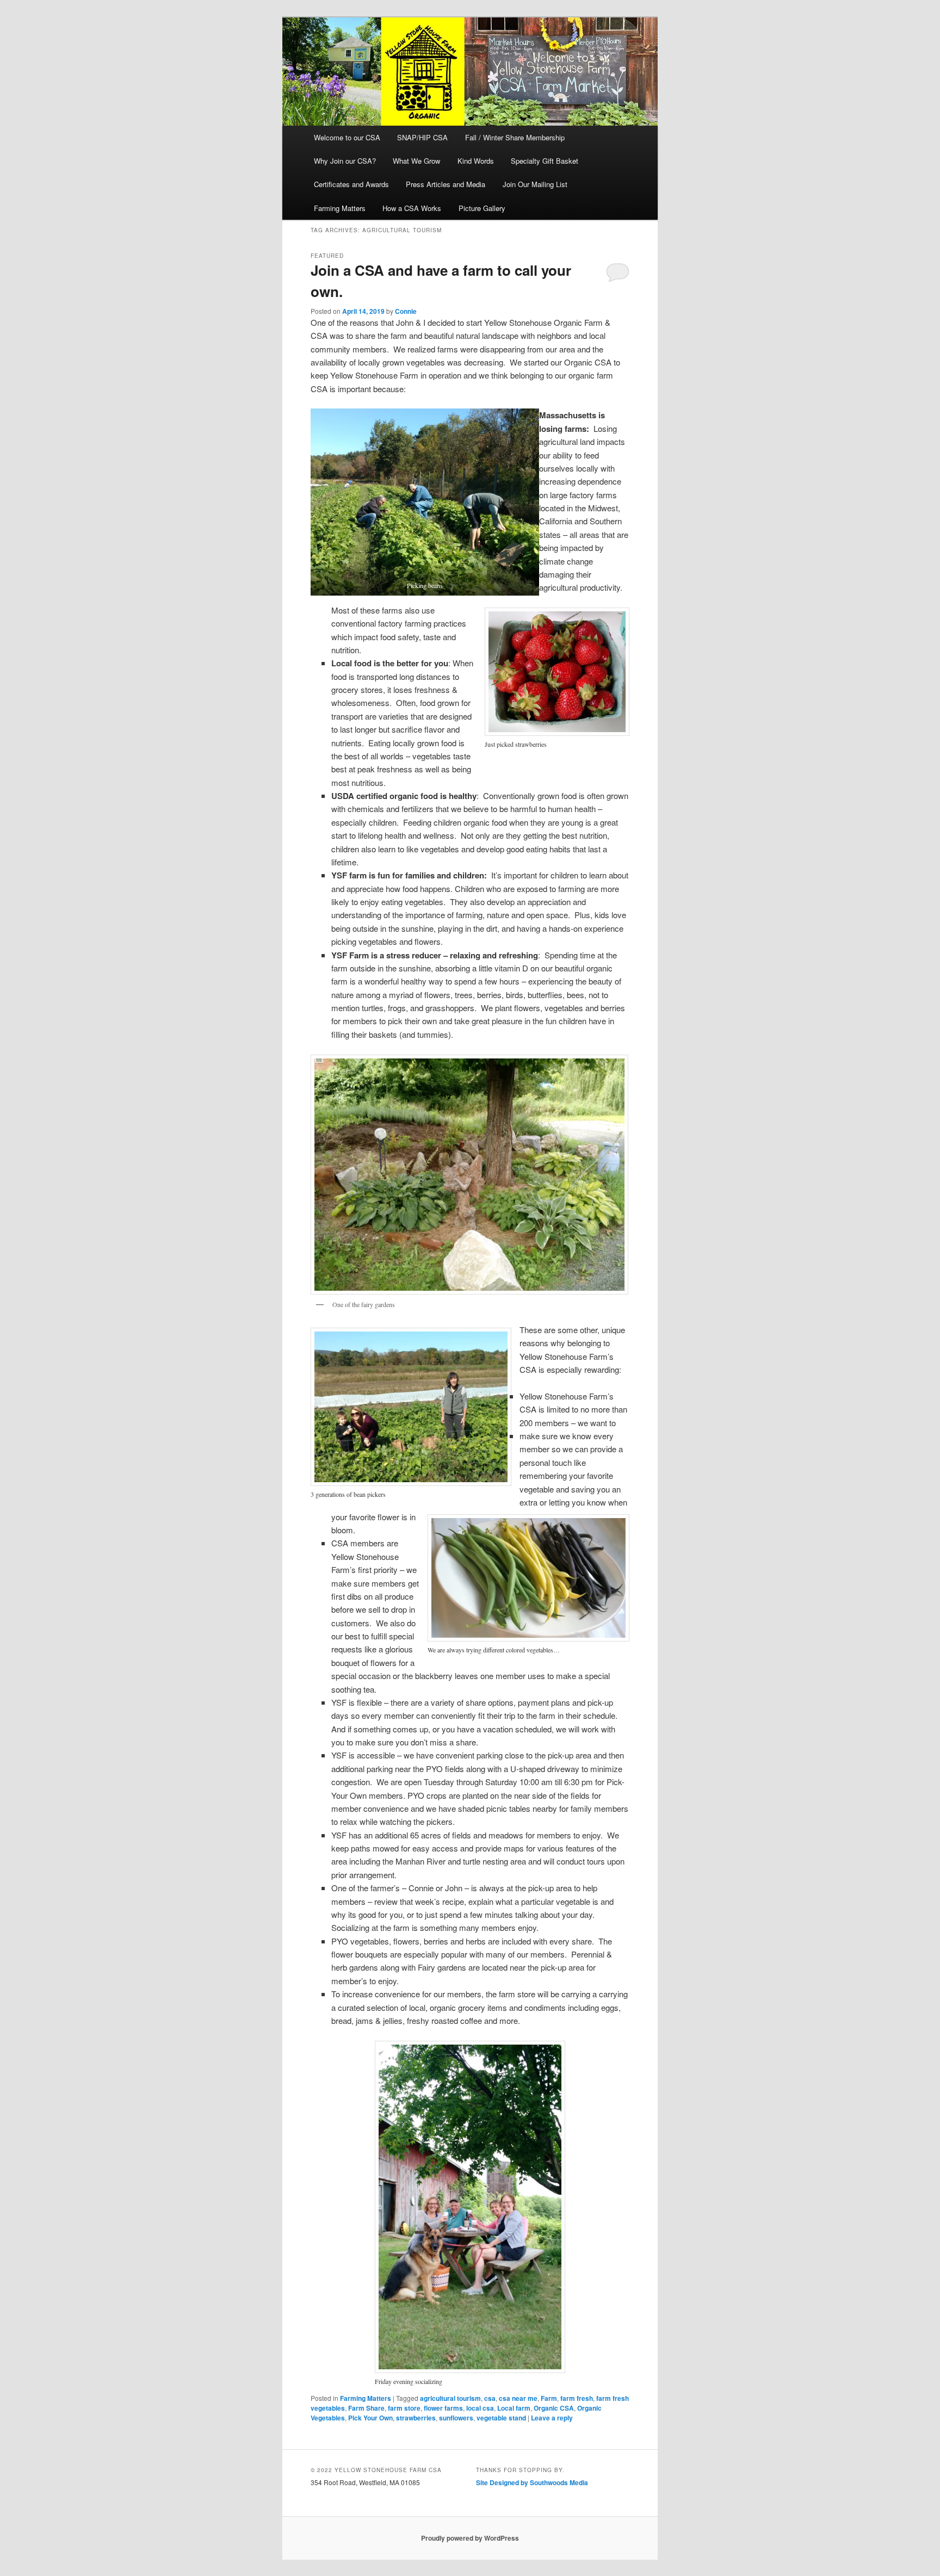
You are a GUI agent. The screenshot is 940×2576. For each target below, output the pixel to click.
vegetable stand (501, 2418)
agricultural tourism (450, 2398)
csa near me (518, 2398)
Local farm (514, 2408)
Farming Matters (340, 208)
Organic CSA (554, 2408)
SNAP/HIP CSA (422, 137)
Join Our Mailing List (535, 184)
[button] (425, 502)
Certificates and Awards (351, 184)
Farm (549, 2398)
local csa (480, 2408)
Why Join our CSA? (345, 161)
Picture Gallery (482, 208)
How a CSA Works (412, 208)
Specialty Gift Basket (545, 161)
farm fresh (577, 2398)
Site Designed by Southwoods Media (532, 2482)
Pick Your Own (370, 2418)
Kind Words (476, 161)
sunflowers (456, 2418)
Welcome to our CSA (347, 137)
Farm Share (366, 2408)
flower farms (443, 2408)
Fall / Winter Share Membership (515, 137)
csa (490, 2398)
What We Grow (416, 161)
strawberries (416, 2418)
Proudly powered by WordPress (470, 2538)
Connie (406, 311)
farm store (404, 2408)
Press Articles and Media (446, 184)
